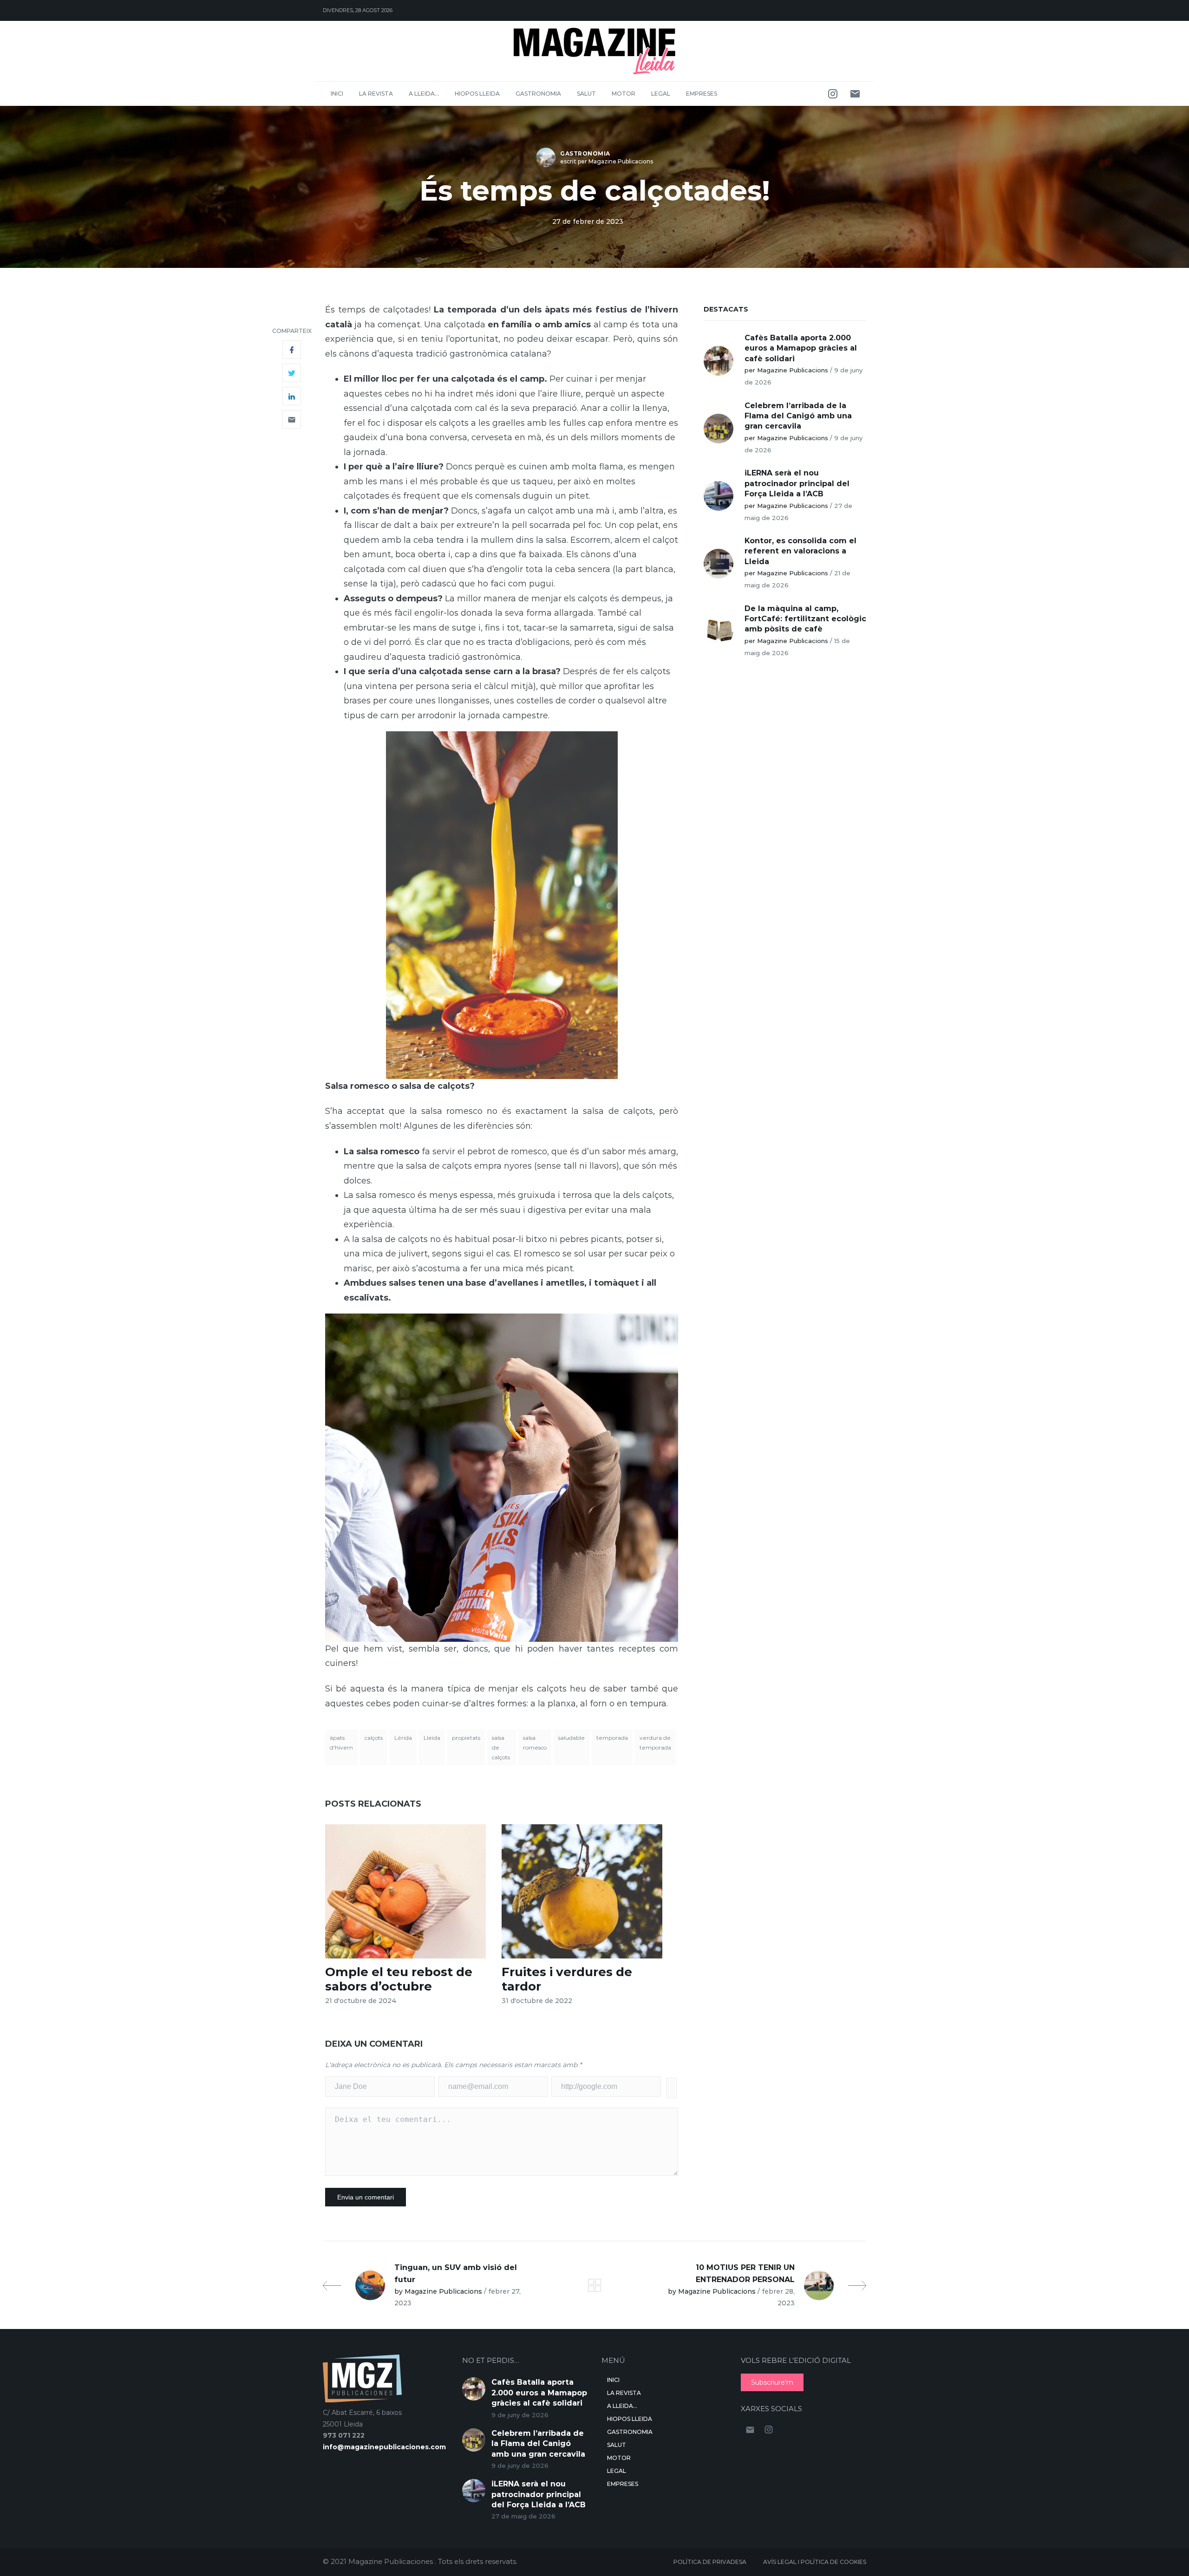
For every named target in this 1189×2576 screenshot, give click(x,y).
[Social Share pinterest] (292, 419)
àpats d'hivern (341, 1743)
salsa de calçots (501, 1747)
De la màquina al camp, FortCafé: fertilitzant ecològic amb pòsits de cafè (805, 619)
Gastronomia (538, 94)
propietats (466, 1738)
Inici (337, 94)
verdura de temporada (655, 1743)
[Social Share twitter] (292, 373)
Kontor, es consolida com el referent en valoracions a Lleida (800, 551)
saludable (572, 1738)
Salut (586, 94)
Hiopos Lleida (477, 94)
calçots (374, 1738)
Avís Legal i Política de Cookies (815, 2562)
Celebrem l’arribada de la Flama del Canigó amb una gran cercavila (798, 416)
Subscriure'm (772, 2382)
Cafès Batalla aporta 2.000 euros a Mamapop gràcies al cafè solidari (801, 348)
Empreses (702, 94)
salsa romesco (535, 1743)
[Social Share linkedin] (292, 396)
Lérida (403, 1738)
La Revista (376, 94)
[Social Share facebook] (292, 350)
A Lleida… (424, 94)
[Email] (855, 94)
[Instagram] (833, 94)
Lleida (432, 1738)
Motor (624, 94)
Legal (661, 94)
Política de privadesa (710, 2562)
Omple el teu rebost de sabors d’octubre (399, 1979)
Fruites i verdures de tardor (567, 1979)
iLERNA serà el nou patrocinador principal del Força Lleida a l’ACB (797, 483)
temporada (612, 1738)
